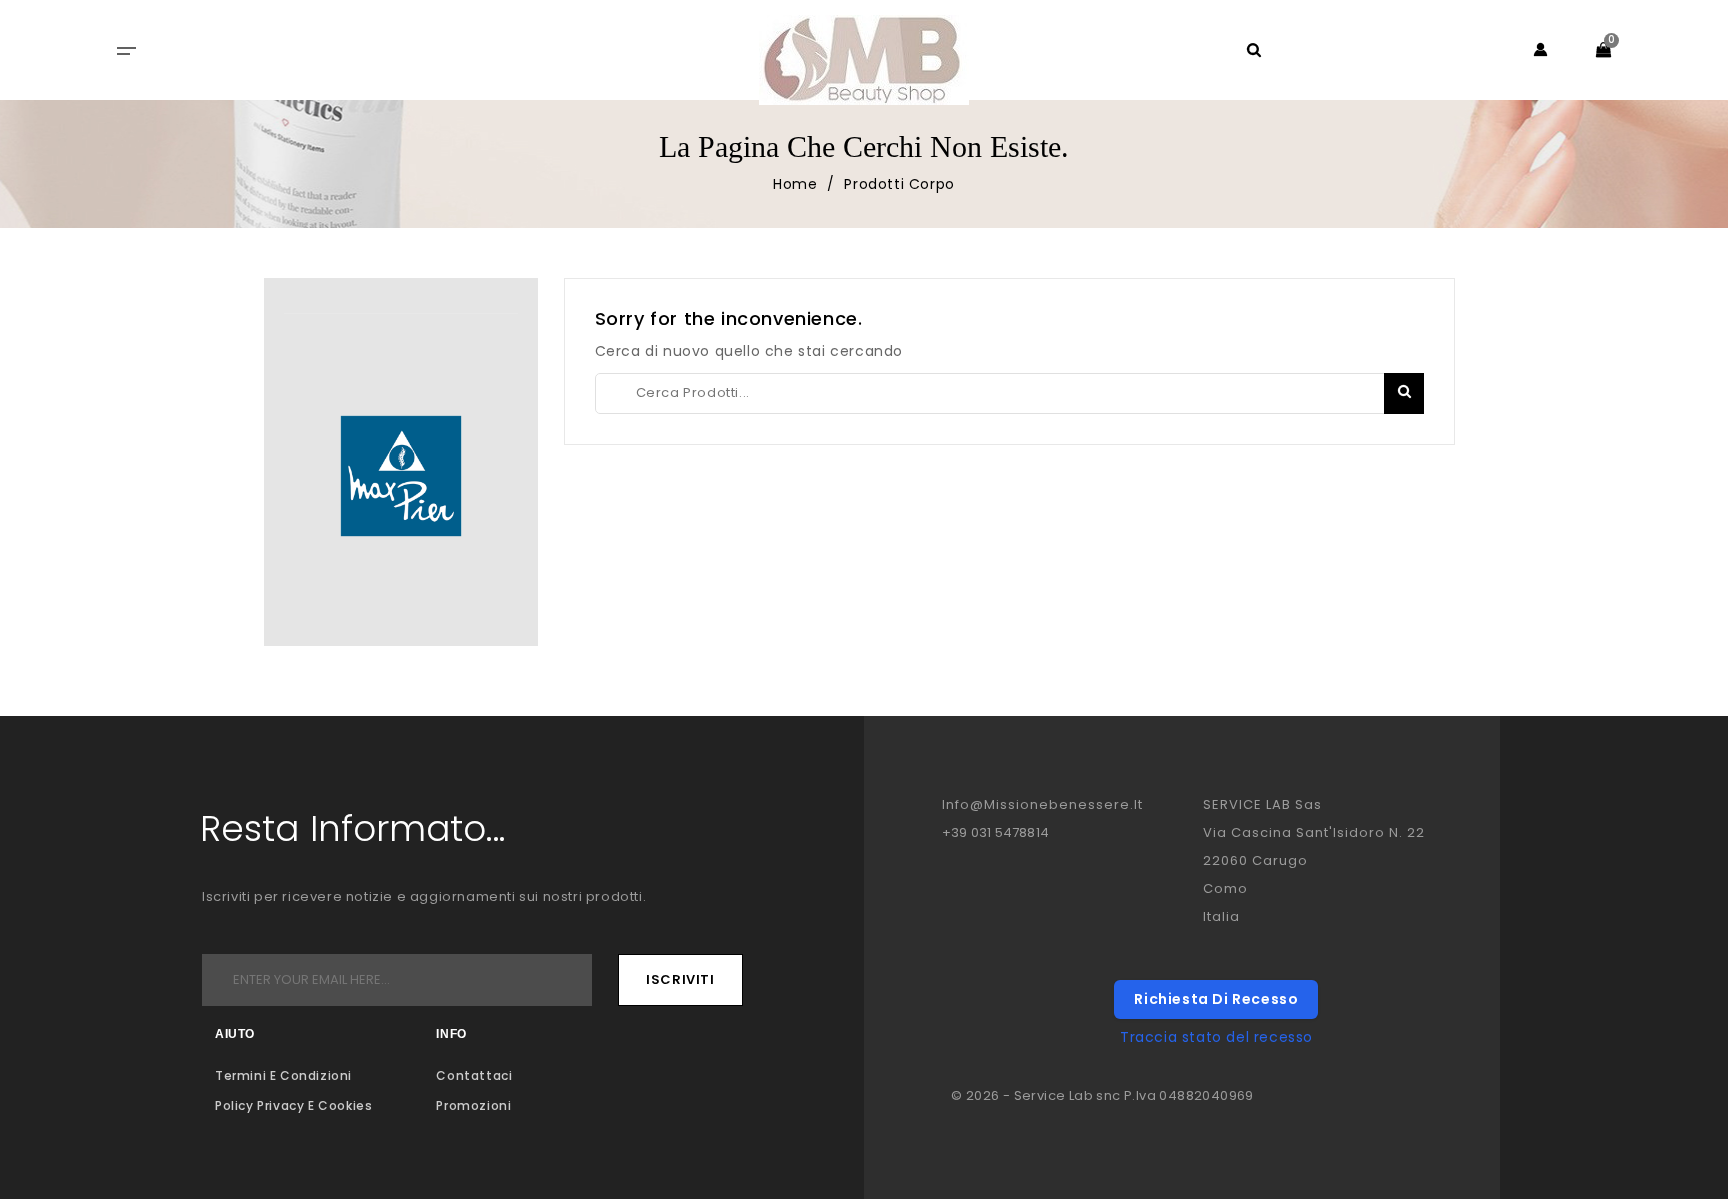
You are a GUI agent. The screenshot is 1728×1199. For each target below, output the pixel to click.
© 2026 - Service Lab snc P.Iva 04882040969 (1102, 1095)
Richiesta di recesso (1216, 999)
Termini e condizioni (283, 1075)
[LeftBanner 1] (401, 476)
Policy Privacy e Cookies (293, 1105)
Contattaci (474, 1075)
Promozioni (473, 1105)
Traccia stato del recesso (1216, 1037)
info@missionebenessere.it (1042, 804)
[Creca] (1404, 393)
